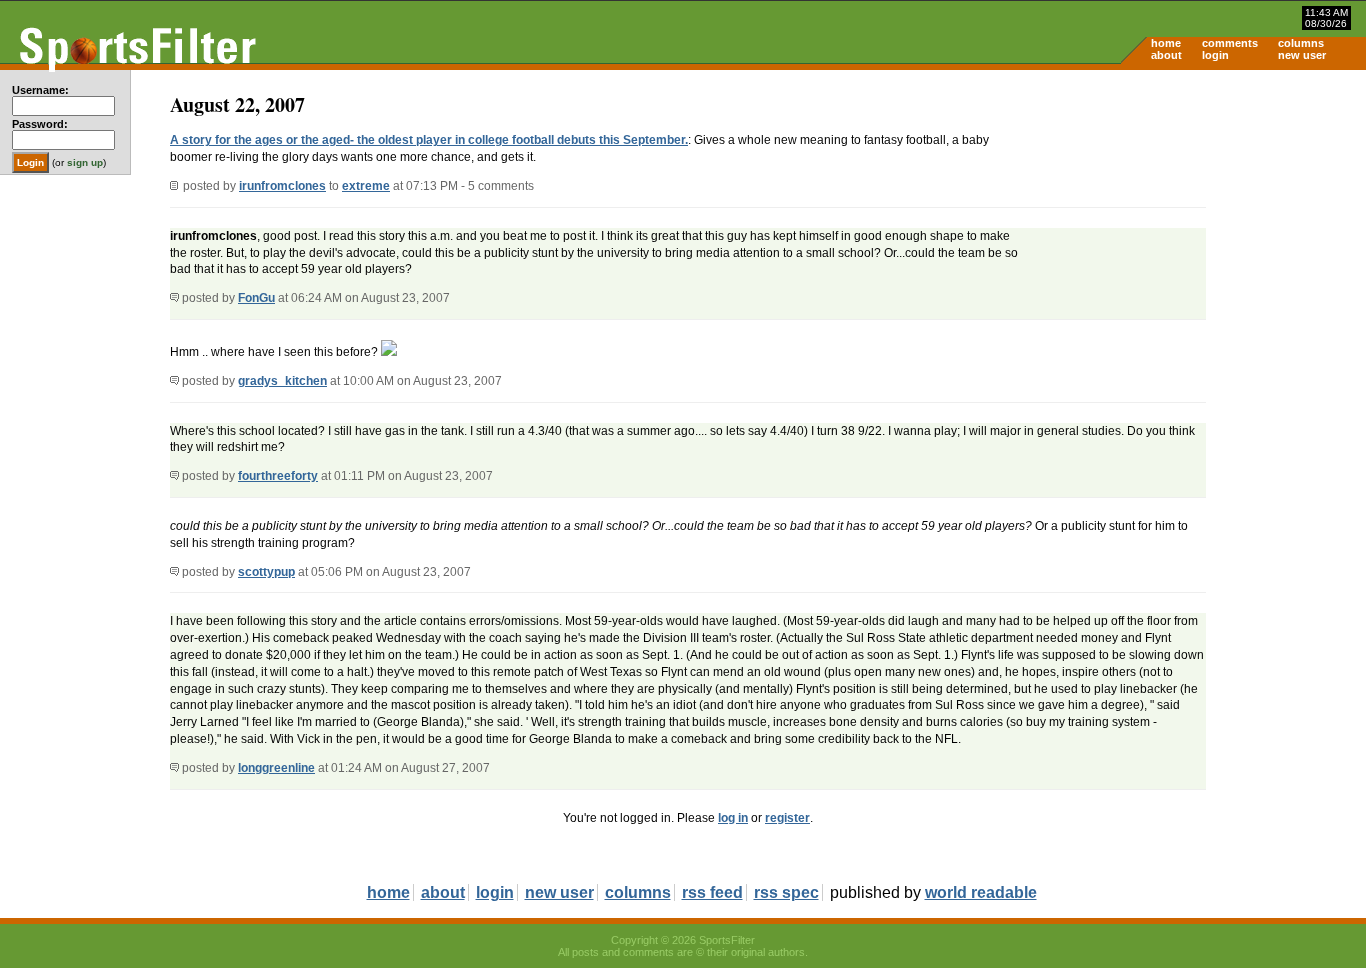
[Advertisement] (1196, 226)
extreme (366, 186)
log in (733, 818)
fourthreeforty (278, 476)
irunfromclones (282, 186)
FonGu (256, 298)
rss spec (786, 892)
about (1166, 55)
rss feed (712, 892)
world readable (981, 892)
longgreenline (276, 768)
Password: (40, 124)
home (1166, 43)
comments (1230, 43)
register (787, 818)
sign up (85, 162)
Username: (40, 90)
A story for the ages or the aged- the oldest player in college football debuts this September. (429, 140)
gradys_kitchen (282, 381)
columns (1301, 43)
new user (1302, 55)
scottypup (266, 572)
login (1215, 55)
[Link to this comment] (174, 298)
